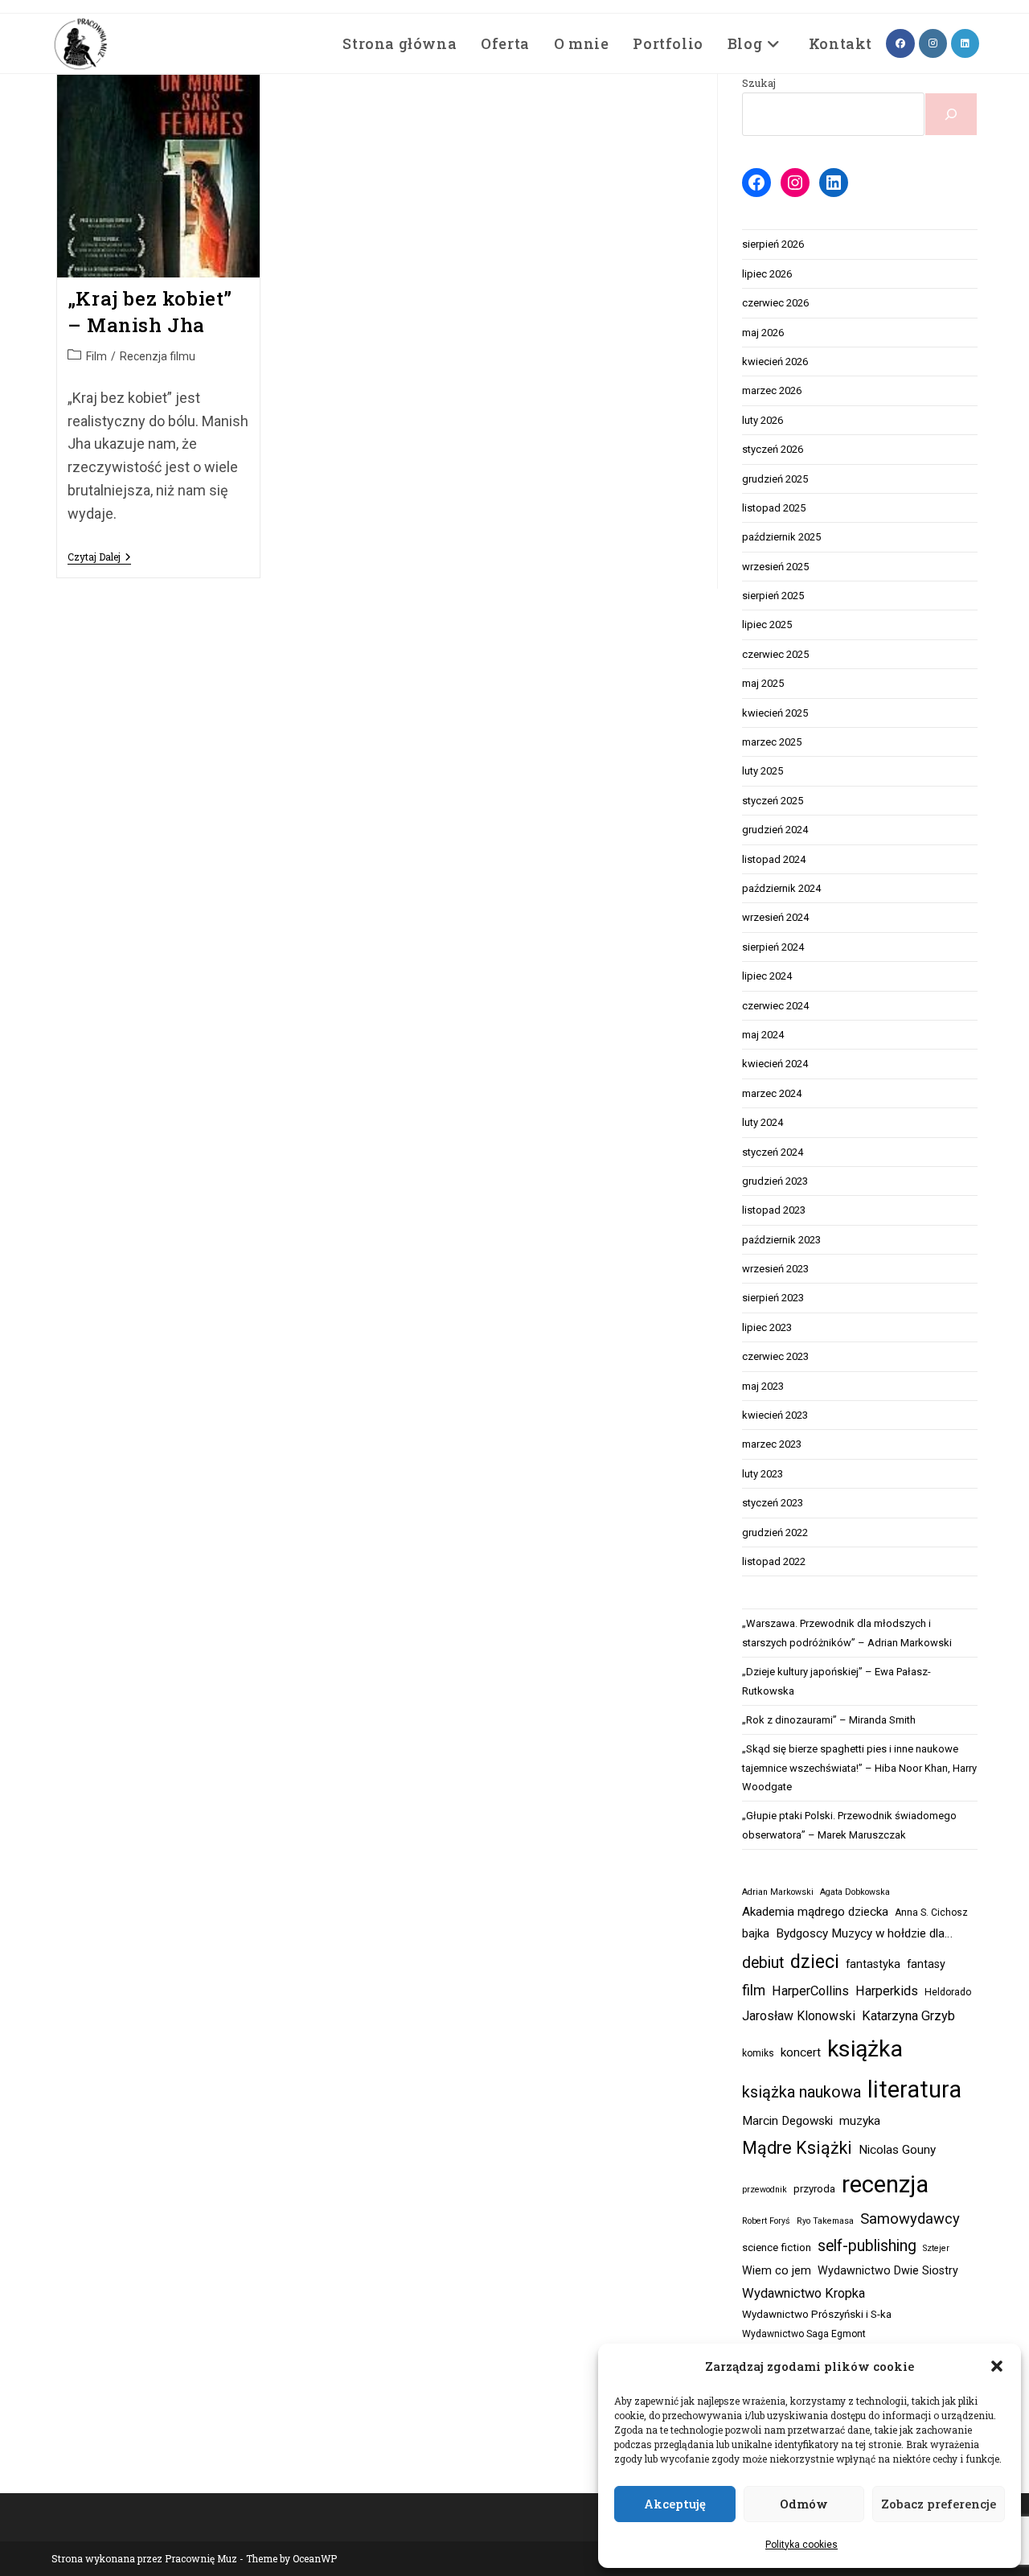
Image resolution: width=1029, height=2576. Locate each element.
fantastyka (873, 1964)
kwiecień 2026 (775, 362)
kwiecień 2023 (775, 1415)
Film (96, 356)
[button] (997, 2366)
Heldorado (948, 1992)
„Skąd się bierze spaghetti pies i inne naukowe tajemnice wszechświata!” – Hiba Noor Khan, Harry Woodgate (859, 1768)
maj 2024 (763, 1035)
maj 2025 (763, 683)
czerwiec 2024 (775, 1006)
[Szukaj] (951, 114)
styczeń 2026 (773, 449)
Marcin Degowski (787, 2121)
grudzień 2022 (775, 1532)
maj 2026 (763, 333)
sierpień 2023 (773, 1298)
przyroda (814, 2189)
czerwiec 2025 (775, 654)
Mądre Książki (797, 2148)
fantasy (926, 1964)
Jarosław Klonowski (799, 2016)
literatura (914, 2089)
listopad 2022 (774, 1561)
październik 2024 (781, 888)
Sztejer (936, 2248)
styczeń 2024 (773, 1152)
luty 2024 (763, 1122)
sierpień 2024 (773, 947)
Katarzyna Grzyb (908, 2016)
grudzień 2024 (775, 830)
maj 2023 (763, 1386)
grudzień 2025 (775, 479)
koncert (801, 2052)
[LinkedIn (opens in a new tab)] (965, 43)
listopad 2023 (774, 1210)
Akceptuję (675, 2504)
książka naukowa (801, 2092)
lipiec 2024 (767, 976)
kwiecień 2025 (775, 713)
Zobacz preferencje (939, 2504)
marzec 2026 (772, 390)
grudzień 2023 (775, 1181)
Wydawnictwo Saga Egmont (804, 2334)
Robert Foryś (766, 2221)
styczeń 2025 (773, 801)
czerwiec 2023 (775, 1356)
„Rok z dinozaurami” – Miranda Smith (829, 1720)
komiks (758, 2053)
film (754, 1991)
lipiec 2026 (767, 274)
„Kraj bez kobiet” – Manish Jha (150, 312)
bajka (756, 1934)
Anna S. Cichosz (931, 1912)
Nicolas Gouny (897, 2150)
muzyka (860, 2121)
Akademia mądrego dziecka (815, 1912)
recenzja (885, 2184)
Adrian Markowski (778, 1892)
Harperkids (887, 1991)
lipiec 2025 (767, 624)
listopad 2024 (774, 859)
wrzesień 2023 (775, 1269)
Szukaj (759, 83)
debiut (763, 1963)
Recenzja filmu (158, 356)
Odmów (804, 2504)
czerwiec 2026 (775, 303)
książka (865, 2049)
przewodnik (765, 2190)
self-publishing (867, 2246)
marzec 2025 (772, 742)
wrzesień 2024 (775, 917)
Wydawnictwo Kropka (804, 2293)
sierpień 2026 (773, 244)
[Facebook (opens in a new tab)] (900, 43)
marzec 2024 (772, 1093)
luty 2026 (763, 420)
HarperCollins (810, 1991)
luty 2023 (763, 1474)
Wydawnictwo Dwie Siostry (888, 2271)
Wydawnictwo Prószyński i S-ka (817, 2314)
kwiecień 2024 (775, 1064)
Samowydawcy (910, 2219)
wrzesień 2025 (775, 567)
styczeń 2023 (773, 1503)
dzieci (815, 1962)
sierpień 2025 (773, 596)
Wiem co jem (777, 2271)
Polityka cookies (801, 2545)
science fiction (777, 2247)
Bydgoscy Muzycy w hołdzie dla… (864, 1933)
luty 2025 (763, 771)
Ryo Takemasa (825, 2221)
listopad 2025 (774, 508)
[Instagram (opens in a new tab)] (933, 43)
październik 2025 (781, 537)
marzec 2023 (772, 1444)
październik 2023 (781, 1240)
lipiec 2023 (767, 1327)
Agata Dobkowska (855, 1892)
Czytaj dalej (99, 558)
